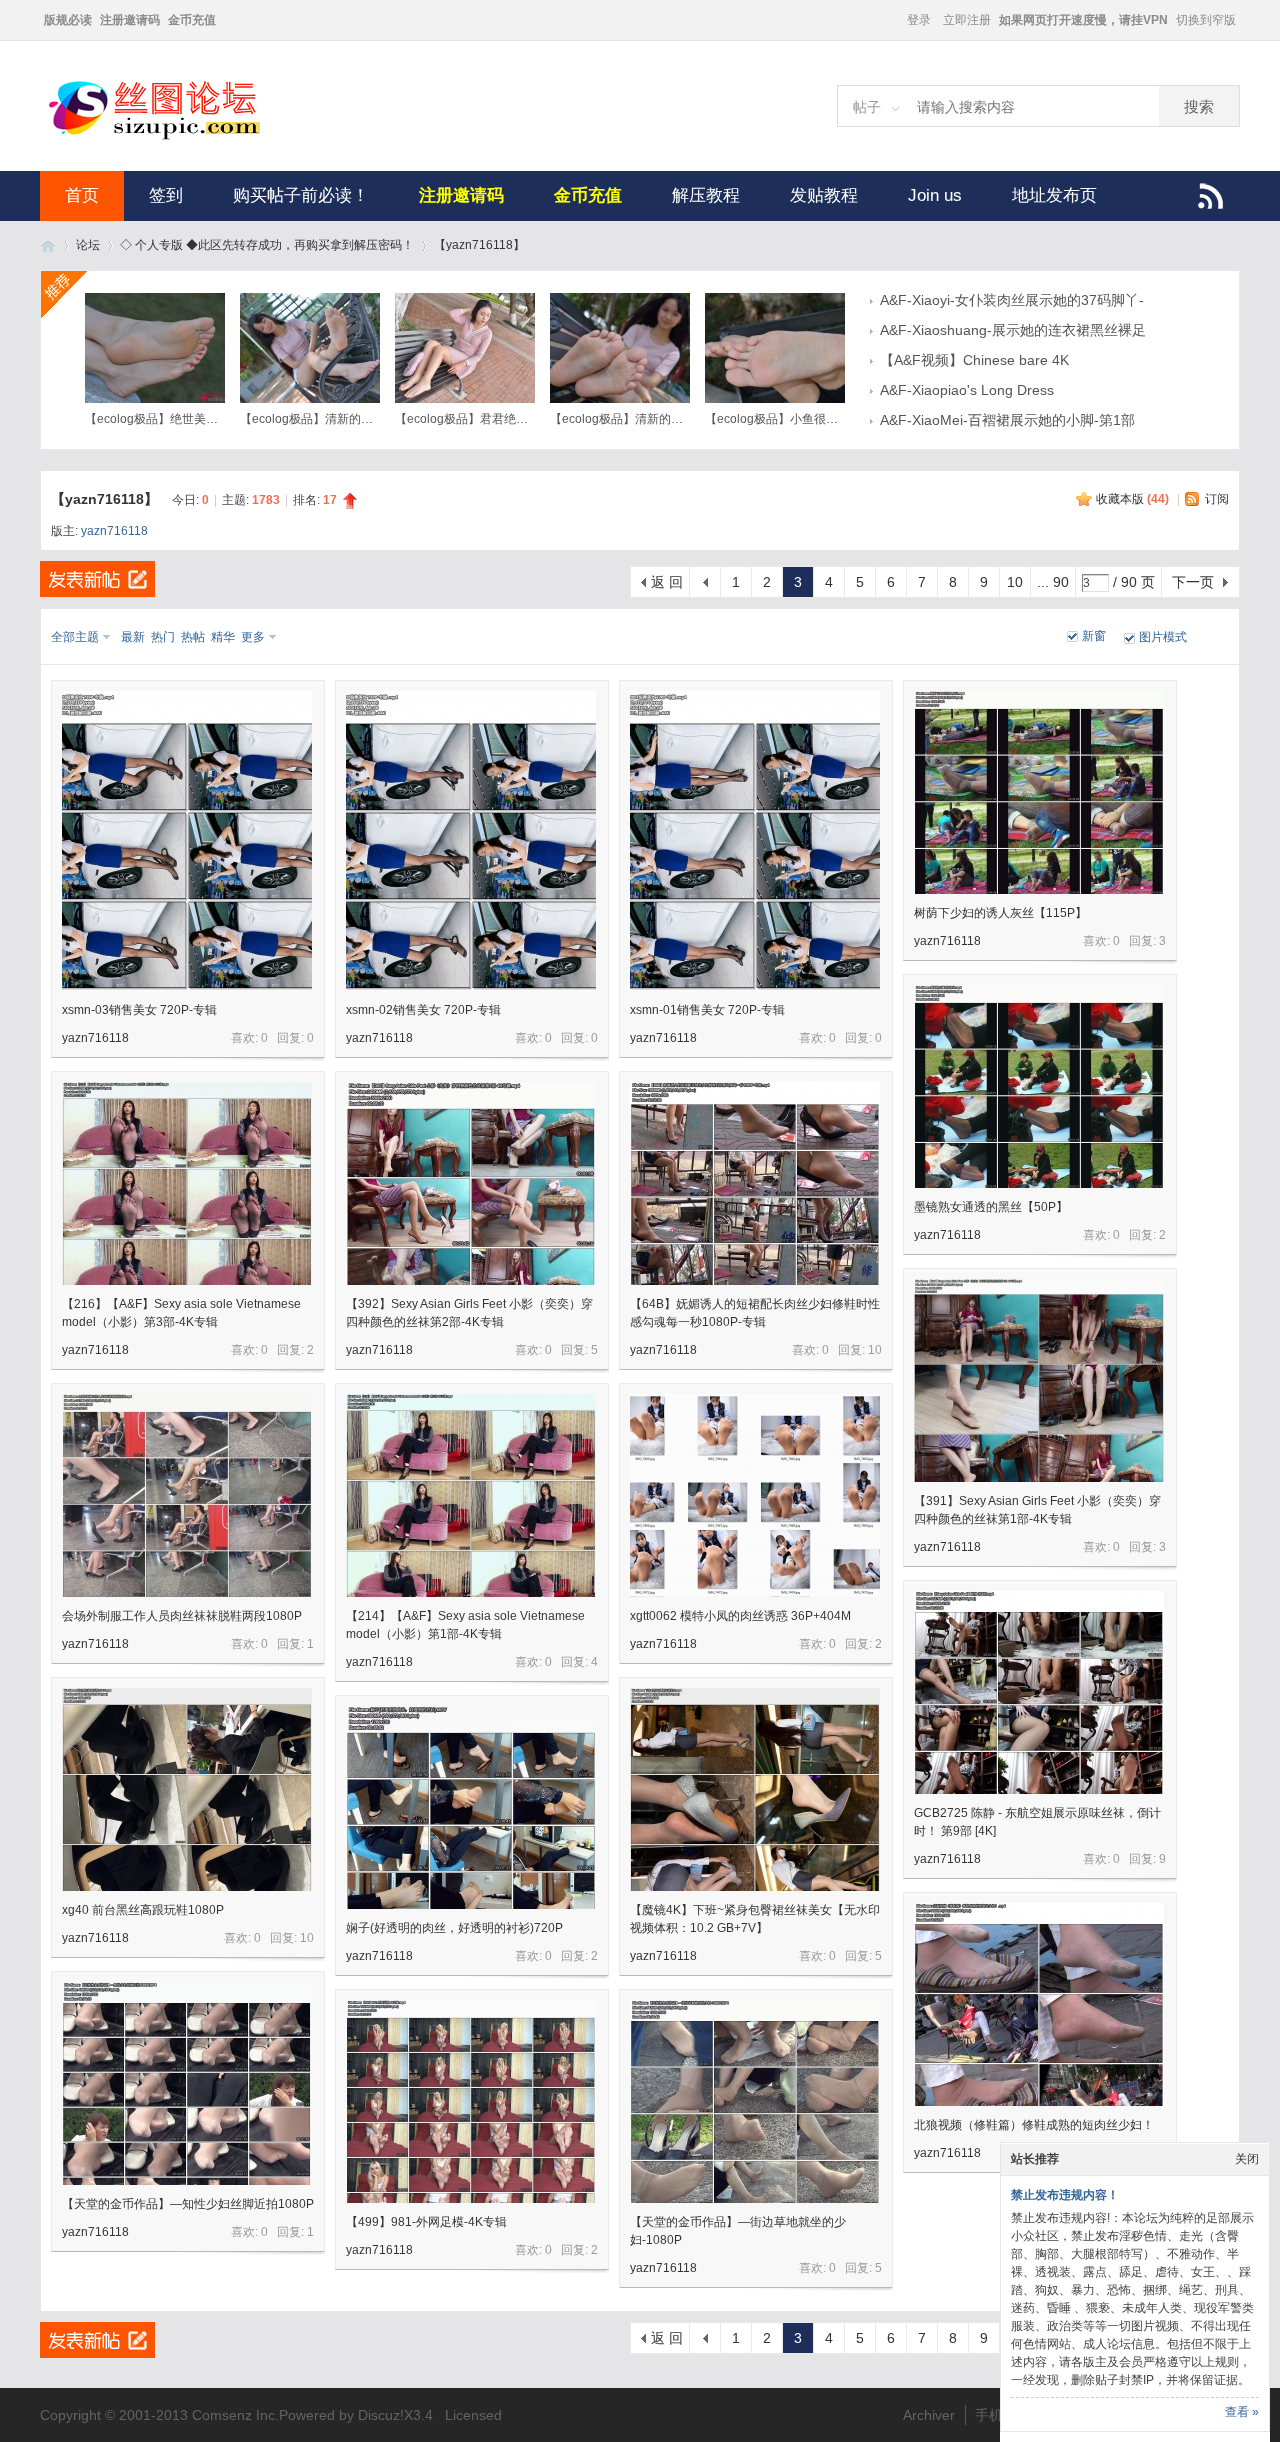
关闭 (1247, 2159)
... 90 (1053, 582)
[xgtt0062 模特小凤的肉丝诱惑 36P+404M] (755, 1495)
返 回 (667, 582)
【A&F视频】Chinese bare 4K (974, 360)
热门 (163, 637)
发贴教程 (824, 195)
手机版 (996, 2415)
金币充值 (192, 20)
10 (1015, 582)
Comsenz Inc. (235, 2415)
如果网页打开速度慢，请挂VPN (1083, 20)
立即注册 (967, 20)
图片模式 (1163, 637)
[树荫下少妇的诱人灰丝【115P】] (1039, 792)
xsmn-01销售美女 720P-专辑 (707, 1010)
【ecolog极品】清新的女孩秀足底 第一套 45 (358, 419)
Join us (935, 195)
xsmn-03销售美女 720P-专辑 (139, 1010)
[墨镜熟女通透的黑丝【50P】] (1039, 1086)
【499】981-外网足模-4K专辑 (426, 2222)
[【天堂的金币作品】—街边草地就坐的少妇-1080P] (755, 2101)
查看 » (1242, 2412)
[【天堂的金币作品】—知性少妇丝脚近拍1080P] (187, 2083)
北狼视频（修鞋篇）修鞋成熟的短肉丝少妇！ (1034, 2125)
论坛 (88, 245)
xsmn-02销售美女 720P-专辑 (423, 1010)
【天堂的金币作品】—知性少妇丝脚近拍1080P (188, 2204)
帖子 (867, 107)
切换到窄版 (1206, 20)
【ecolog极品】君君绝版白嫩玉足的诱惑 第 (511, 419)
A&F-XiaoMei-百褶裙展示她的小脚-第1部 (1007, 420)
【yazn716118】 (479, 245)
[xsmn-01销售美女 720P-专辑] (755, 841)
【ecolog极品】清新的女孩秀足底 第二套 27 (668, 419)
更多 (253, 637)
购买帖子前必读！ (301, 195)
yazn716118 (114, 531)
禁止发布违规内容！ (1065, 2195)
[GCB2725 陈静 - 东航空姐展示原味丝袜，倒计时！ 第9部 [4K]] (1039, 1692)
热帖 (193, 637)
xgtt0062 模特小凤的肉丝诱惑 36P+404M (740, 1616)
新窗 (1094, 636)
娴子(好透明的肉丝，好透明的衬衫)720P (454, 1928)
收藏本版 (1132, 499)
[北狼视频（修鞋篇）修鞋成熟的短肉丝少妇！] (1039, 2004)
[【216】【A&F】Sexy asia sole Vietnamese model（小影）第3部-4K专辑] (187, 1183)
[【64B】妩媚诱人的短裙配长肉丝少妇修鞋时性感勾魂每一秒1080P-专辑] (755, 1183)
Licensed (473, 2415)
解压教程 (706, 195)
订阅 (1217, 499)
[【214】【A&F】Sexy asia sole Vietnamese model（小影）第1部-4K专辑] (471, 1495)
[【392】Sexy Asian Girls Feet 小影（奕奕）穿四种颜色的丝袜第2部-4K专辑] (471, 1183)
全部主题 (75, 637)
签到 (166, 195)
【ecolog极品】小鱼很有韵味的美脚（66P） (824, 419)
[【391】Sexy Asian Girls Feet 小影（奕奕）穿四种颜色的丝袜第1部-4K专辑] (1039, 1380)
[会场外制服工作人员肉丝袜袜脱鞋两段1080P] (187, 1495)
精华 (223, 637)
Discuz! (381, 2415)
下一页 (1193, 582)
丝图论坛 (48, 245)
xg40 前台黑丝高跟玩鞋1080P (143, 1910)
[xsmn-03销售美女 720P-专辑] (187, 841)
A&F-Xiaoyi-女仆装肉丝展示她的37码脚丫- (1012, 300)
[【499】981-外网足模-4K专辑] (471, 2101)
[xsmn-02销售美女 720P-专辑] (471, 841)
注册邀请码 (130, 20)
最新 (133, 637)
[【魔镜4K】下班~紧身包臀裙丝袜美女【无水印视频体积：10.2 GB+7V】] (755, 1789)
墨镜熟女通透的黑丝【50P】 (991, 1207)
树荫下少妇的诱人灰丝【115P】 (1000, 913)
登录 (919, 20)
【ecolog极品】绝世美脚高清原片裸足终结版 (205, 419)
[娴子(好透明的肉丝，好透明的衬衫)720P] (471, 1807)
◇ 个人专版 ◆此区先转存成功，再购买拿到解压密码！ (267, 245)
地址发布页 (1054, 195)
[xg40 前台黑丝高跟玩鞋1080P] (187, 1789)
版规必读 (68, 20)
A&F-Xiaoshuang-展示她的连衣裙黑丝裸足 (1013, 330)
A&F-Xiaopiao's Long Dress (967, 390)
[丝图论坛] (175, 137)
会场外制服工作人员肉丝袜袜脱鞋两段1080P (182, 1616)
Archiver (929, 2415)
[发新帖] (97, 579)
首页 (82, 195)
